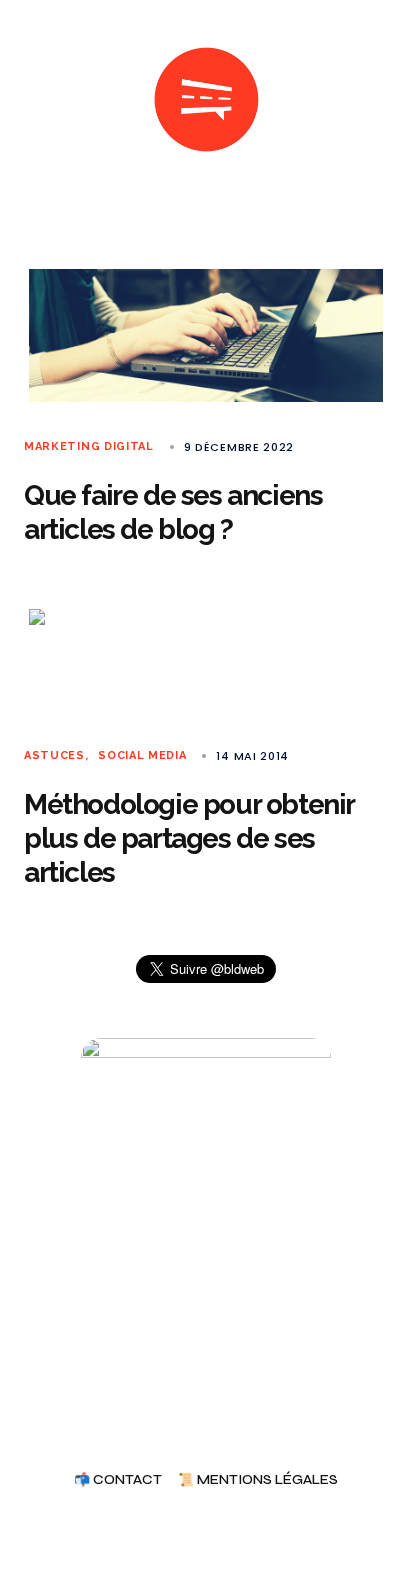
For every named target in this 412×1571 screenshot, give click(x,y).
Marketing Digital (89, 446)
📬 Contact (118, 1480)
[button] (32, 100)
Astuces (54, 755)
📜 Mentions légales (258, 1480)
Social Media (142, 755)
